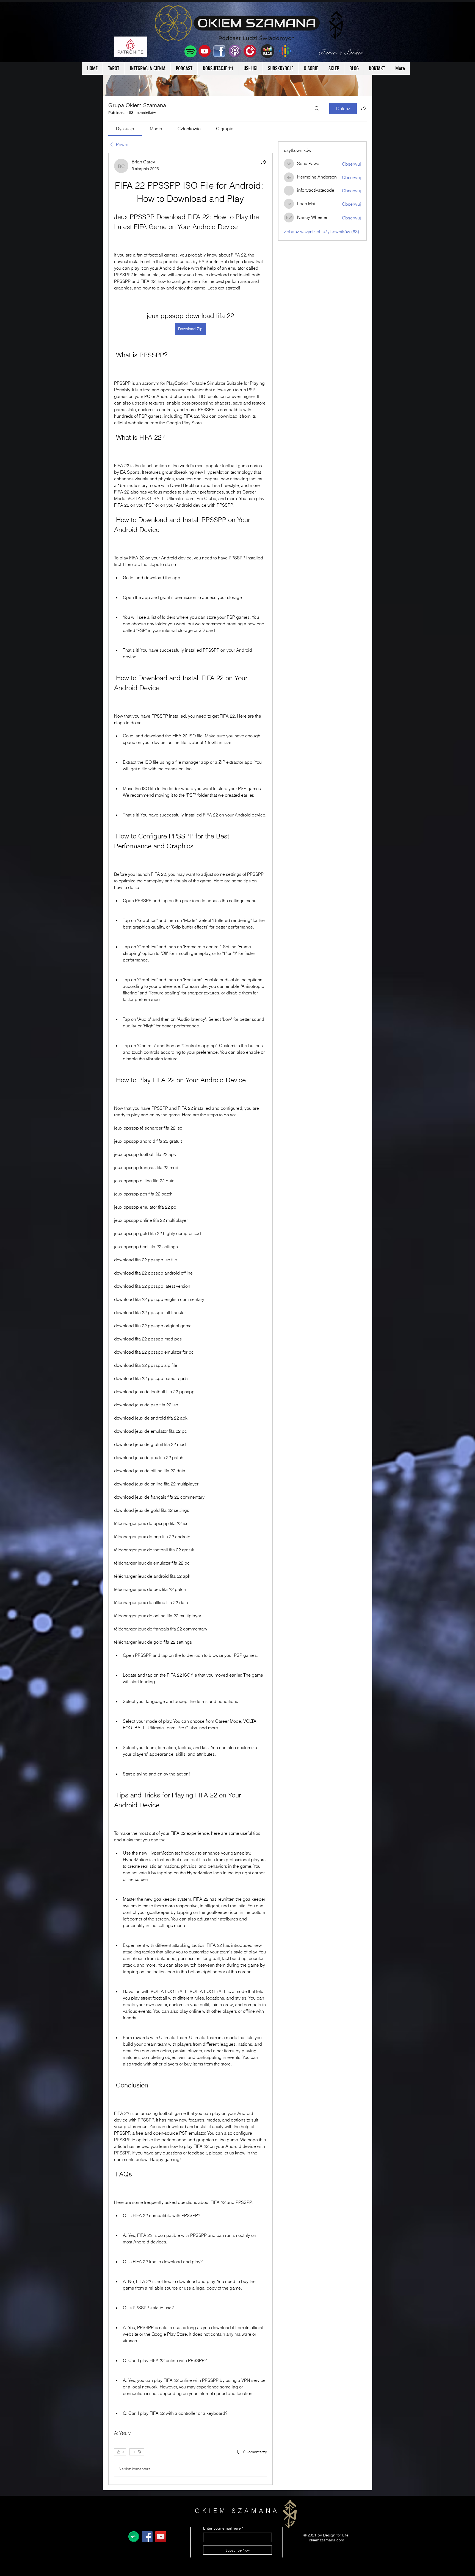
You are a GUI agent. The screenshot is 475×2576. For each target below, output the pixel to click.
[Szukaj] (317, 108)
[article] (190, 1319)
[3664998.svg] (134, 2537)
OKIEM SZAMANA (237, 2511)
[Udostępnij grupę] (363, 108)
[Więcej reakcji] (137, 2452)
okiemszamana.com (327, 2540)
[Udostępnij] (264, 162)
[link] (125, 129)
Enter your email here (222, 2528)
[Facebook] (147, 2537)
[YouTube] (161, 2537)
